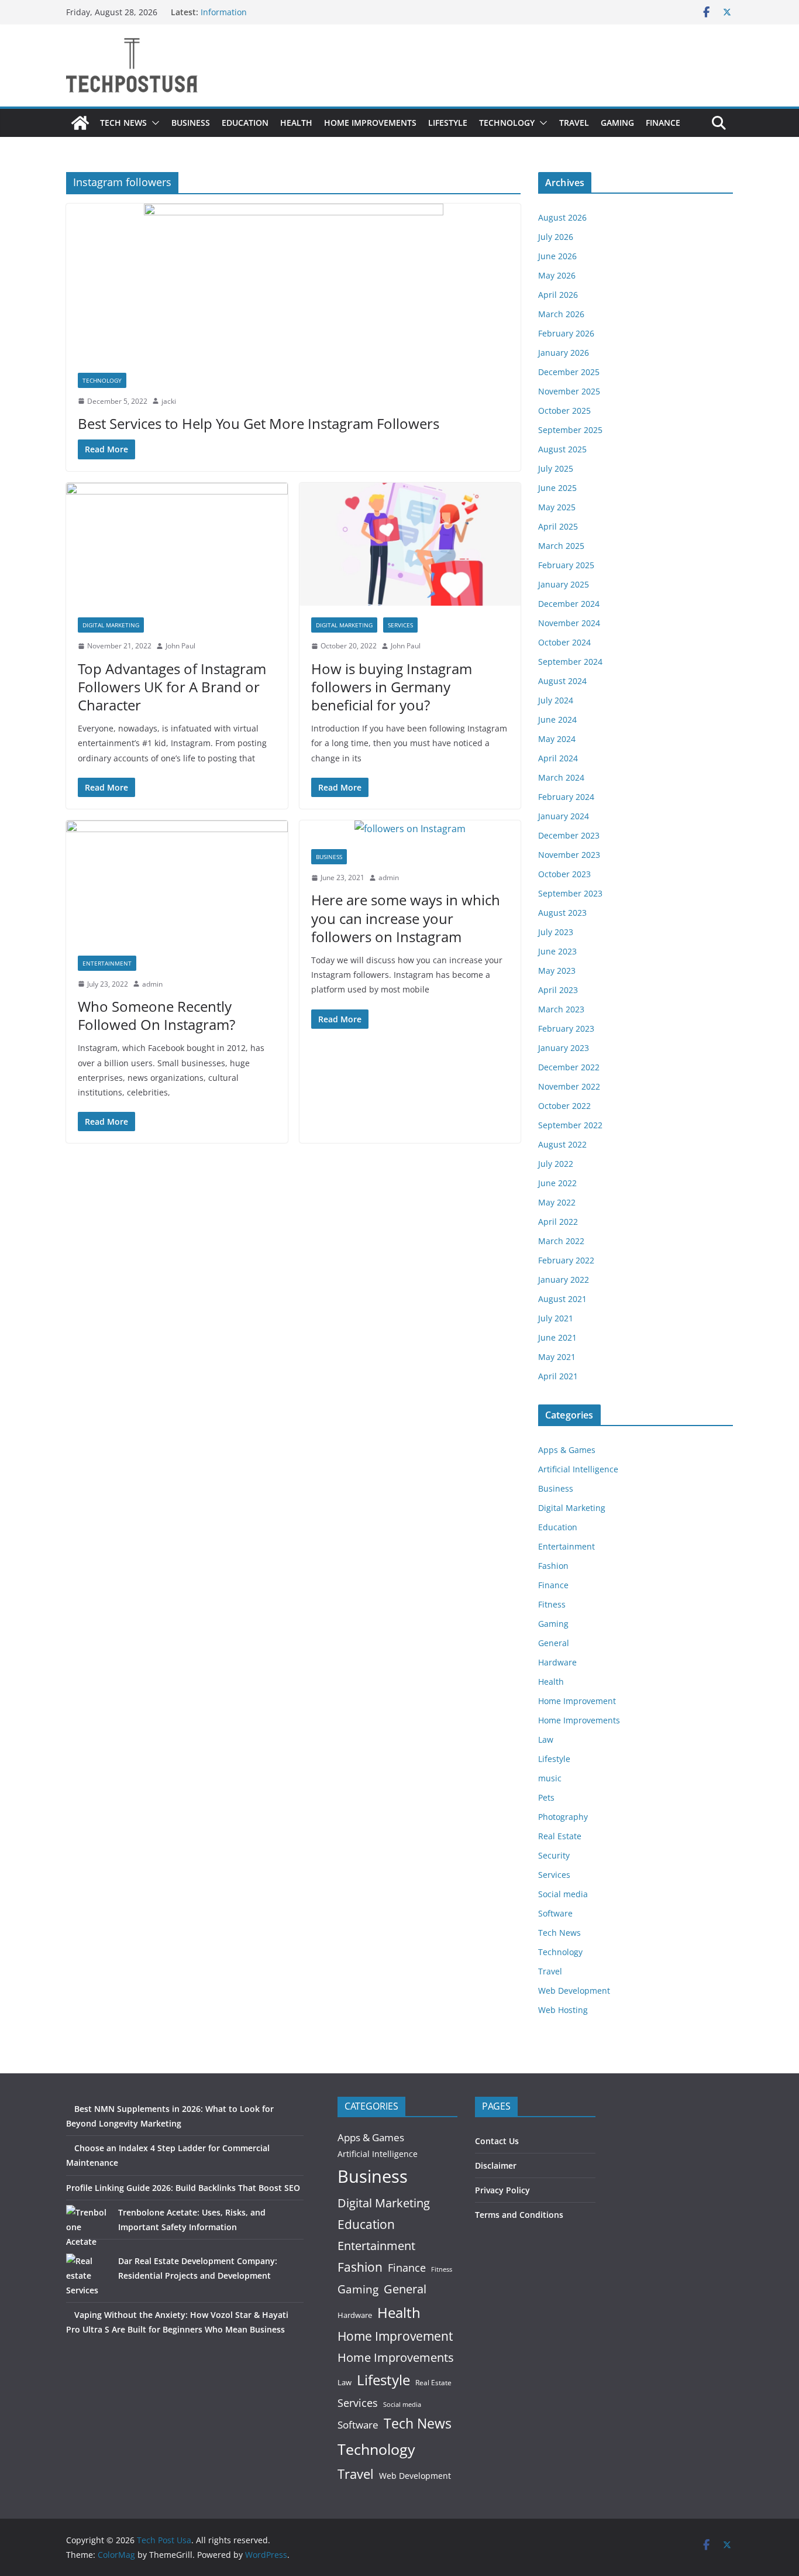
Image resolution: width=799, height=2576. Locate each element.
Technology (507, 123)
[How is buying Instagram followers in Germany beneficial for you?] (410, 545)
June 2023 (557, 951)
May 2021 (557, 1357)
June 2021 (557, 1337)
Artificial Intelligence (578, 1469)
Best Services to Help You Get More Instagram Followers (259, 423)
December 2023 (569, 835)
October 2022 (564, 1106)
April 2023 (558, 990)
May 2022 (557, 1202)
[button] (153, 123)
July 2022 (556, 1164)
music (550, 1778)
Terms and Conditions (519, 2215)
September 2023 (570, 893)
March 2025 (561, 546)
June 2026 (557, 256)
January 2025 (564, 584)
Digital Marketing (111, 625)
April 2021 (558, 1376)
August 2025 (562, 449)
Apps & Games (567, 1450)
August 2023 (562, 913)
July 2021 (556, 1318)
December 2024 (569, 604)
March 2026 (561, 314)
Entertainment (107, 963)
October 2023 (564, 874)
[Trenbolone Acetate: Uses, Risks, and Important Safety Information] (88, 2227)
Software (555, 1913)
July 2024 (556, 700)
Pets (546, 1797)
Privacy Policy (502, 2190)
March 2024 (561, 777)
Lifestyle (448, 123)
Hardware (557, 1662)
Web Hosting (563, 2010)
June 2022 (557, 1183)
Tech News (123, 123)
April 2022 (558, 1222)
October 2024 (564, 642)
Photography (563, 1817)
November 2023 (569, 855)
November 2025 (569, 391)
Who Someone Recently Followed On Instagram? (156, 1015)
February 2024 (566, 797)
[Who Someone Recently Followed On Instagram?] (177, 882)
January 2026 (564, 353)
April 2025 (558, 526)
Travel (574, 123)
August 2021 (562, 1299)
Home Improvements (370, 123)
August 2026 (562, 217)
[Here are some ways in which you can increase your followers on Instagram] (410, 829)
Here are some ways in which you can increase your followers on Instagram (406, 918)
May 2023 (557, 971)
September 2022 (570, 1125)
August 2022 (562, 1144)
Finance (663, 123)
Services (400, 625)
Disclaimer (496, 2165)
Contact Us (497, 2141)
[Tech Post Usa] (80, 123)
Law (546, 1739)
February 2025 (566, 565)
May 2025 (557, 507)
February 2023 (566, 1028)
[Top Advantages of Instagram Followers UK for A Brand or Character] (177, 545)
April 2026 (558, 295)
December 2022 (569, 1067)
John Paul (180, 646)
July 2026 (556, 237)
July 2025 (556, 468)
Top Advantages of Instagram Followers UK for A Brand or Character (172, 687)
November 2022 (569, 1086)
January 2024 (564, 816)
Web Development (574, 1991)
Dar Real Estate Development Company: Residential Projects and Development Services (172, 2276)
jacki (169, 401)
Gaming (617, 123)
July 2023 (556, 932)
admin (152, 984)
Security (554, 1855)
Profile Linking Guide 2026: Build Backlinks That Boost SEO (183, 2188)
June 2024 (557, 719)
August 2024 (562, 681)
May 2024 (557, 739)
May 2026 (557, 275)
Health (296, 123)
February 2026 (566, 333)
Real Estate (560, 1836)
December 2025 (569, 372)
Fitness (552, 1604)
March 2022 (561, 1241)
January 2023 (564, 1048)
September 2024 (570, 662)
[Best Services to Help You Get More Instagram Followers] (293, 282)
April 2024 (558, 758)
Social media (563, 1894)
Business (191, 123)
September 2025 (570, 430)
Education (245, 123)
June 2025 (557, 488)
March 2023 (561, 1009)
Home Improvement (577, 1701)
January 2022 (564, 1280)
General (554, 1643)
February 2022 (566, 1260)
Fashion (553, 1566)
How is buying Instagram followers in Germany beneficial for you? (392, 687)
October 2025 (564, 411)
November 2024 (569, 623)
